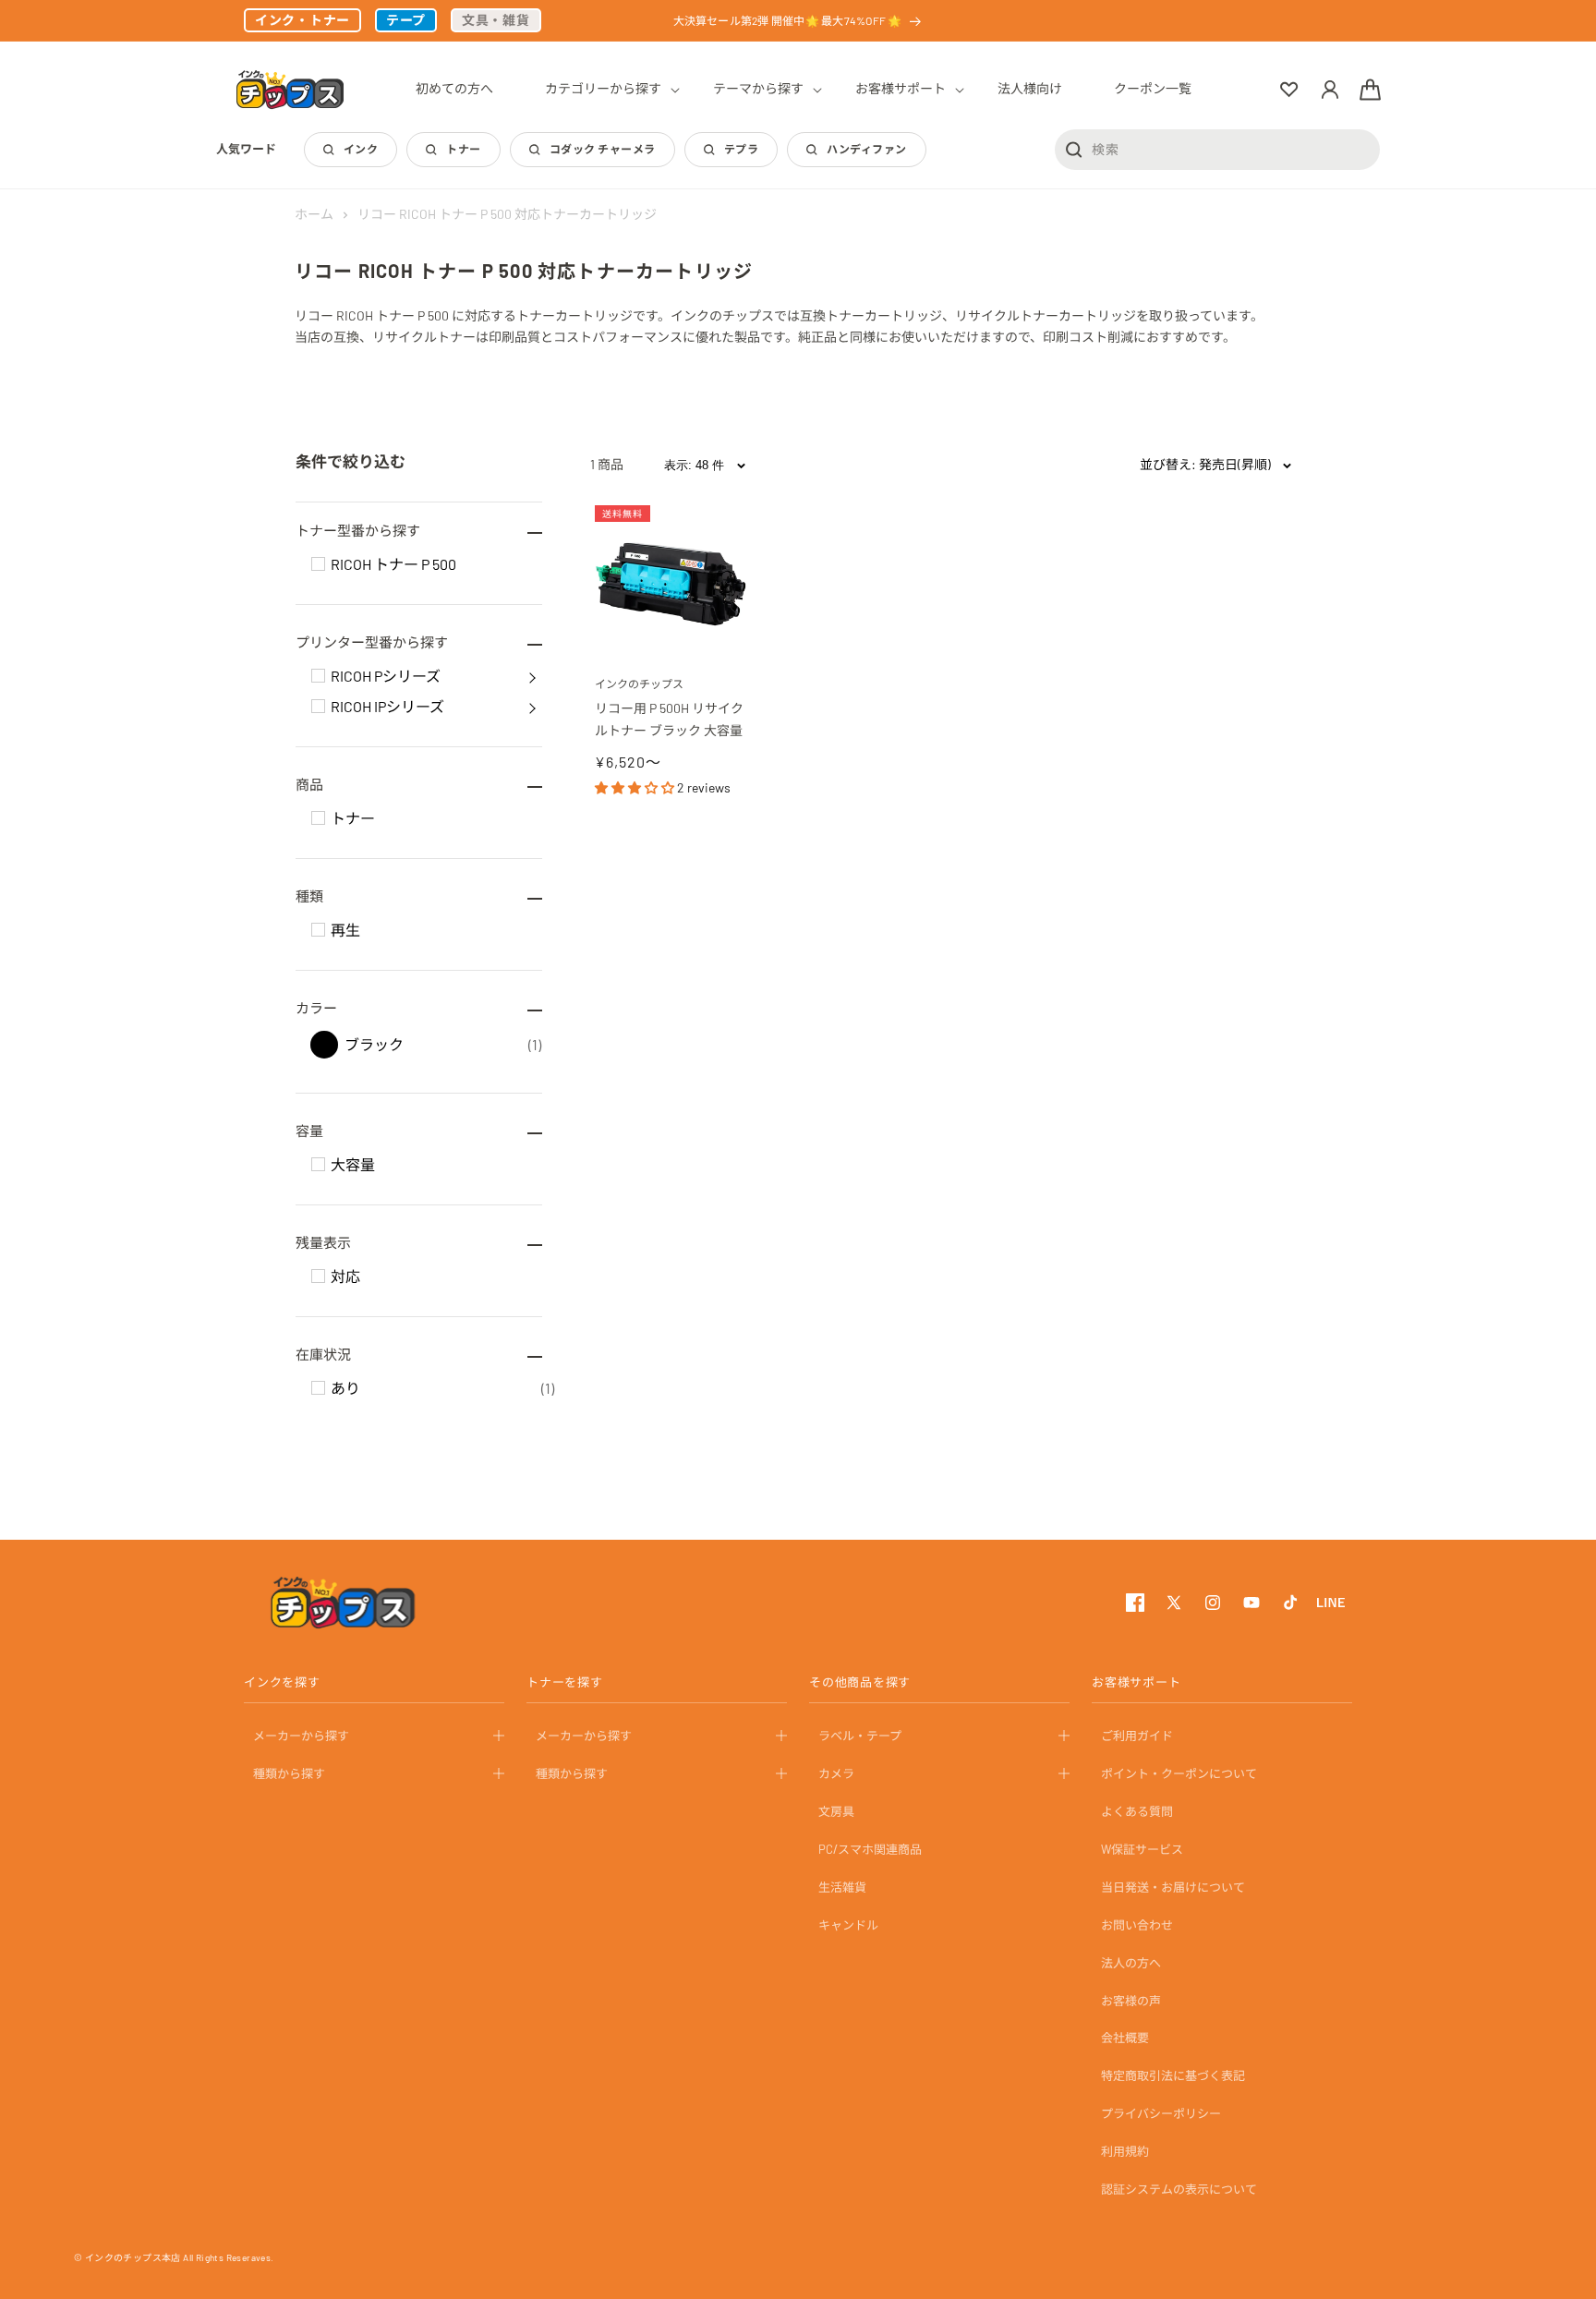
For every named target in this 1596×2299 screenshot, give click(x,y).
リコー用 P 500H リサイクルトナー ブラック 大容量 (669, 719)
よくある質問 (1137, 1811)
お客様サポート (1136, 1682)
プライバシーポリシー (1161, 2113)
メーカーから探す (301, 1736)
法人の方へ (1131, 1962)
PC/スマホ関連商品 (870, 1849)
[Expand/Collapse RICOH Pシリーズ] (532, 676)
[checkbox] (318, 564)
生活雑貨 (842, 1887)
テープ (406, 20)
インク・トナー (302, 20)
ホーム (314, 214)
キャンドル (848, 1924)
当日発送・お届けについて (1173, 1887)
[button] (603, 89)
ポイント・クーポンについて (1179, 1773)
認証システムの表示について (1179, 2189)
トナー (463, 149)
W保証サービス (1142, 1849)
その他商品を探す (860, 1682)
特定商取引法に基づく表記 (1173, 2075)
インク (361, 149)
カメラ (836, 1773)
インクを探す (282, 1682)
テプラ (741, 149)
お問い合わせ (1137, 1924)
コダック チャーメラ (603, 149)
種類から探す (289, 1773)
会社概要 (1125, 2038)
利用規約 (1125, 2151)
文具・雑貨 (496, 20)
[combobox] (1217, 149)
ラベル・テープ (860, 1736)
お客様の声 (1131, 2000)
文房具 (836, 1811)
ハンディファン (866, 149)
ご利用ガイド (1137, 1736)
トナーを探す (565, 1682)
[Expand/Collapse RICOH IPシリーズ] (532, 707)
